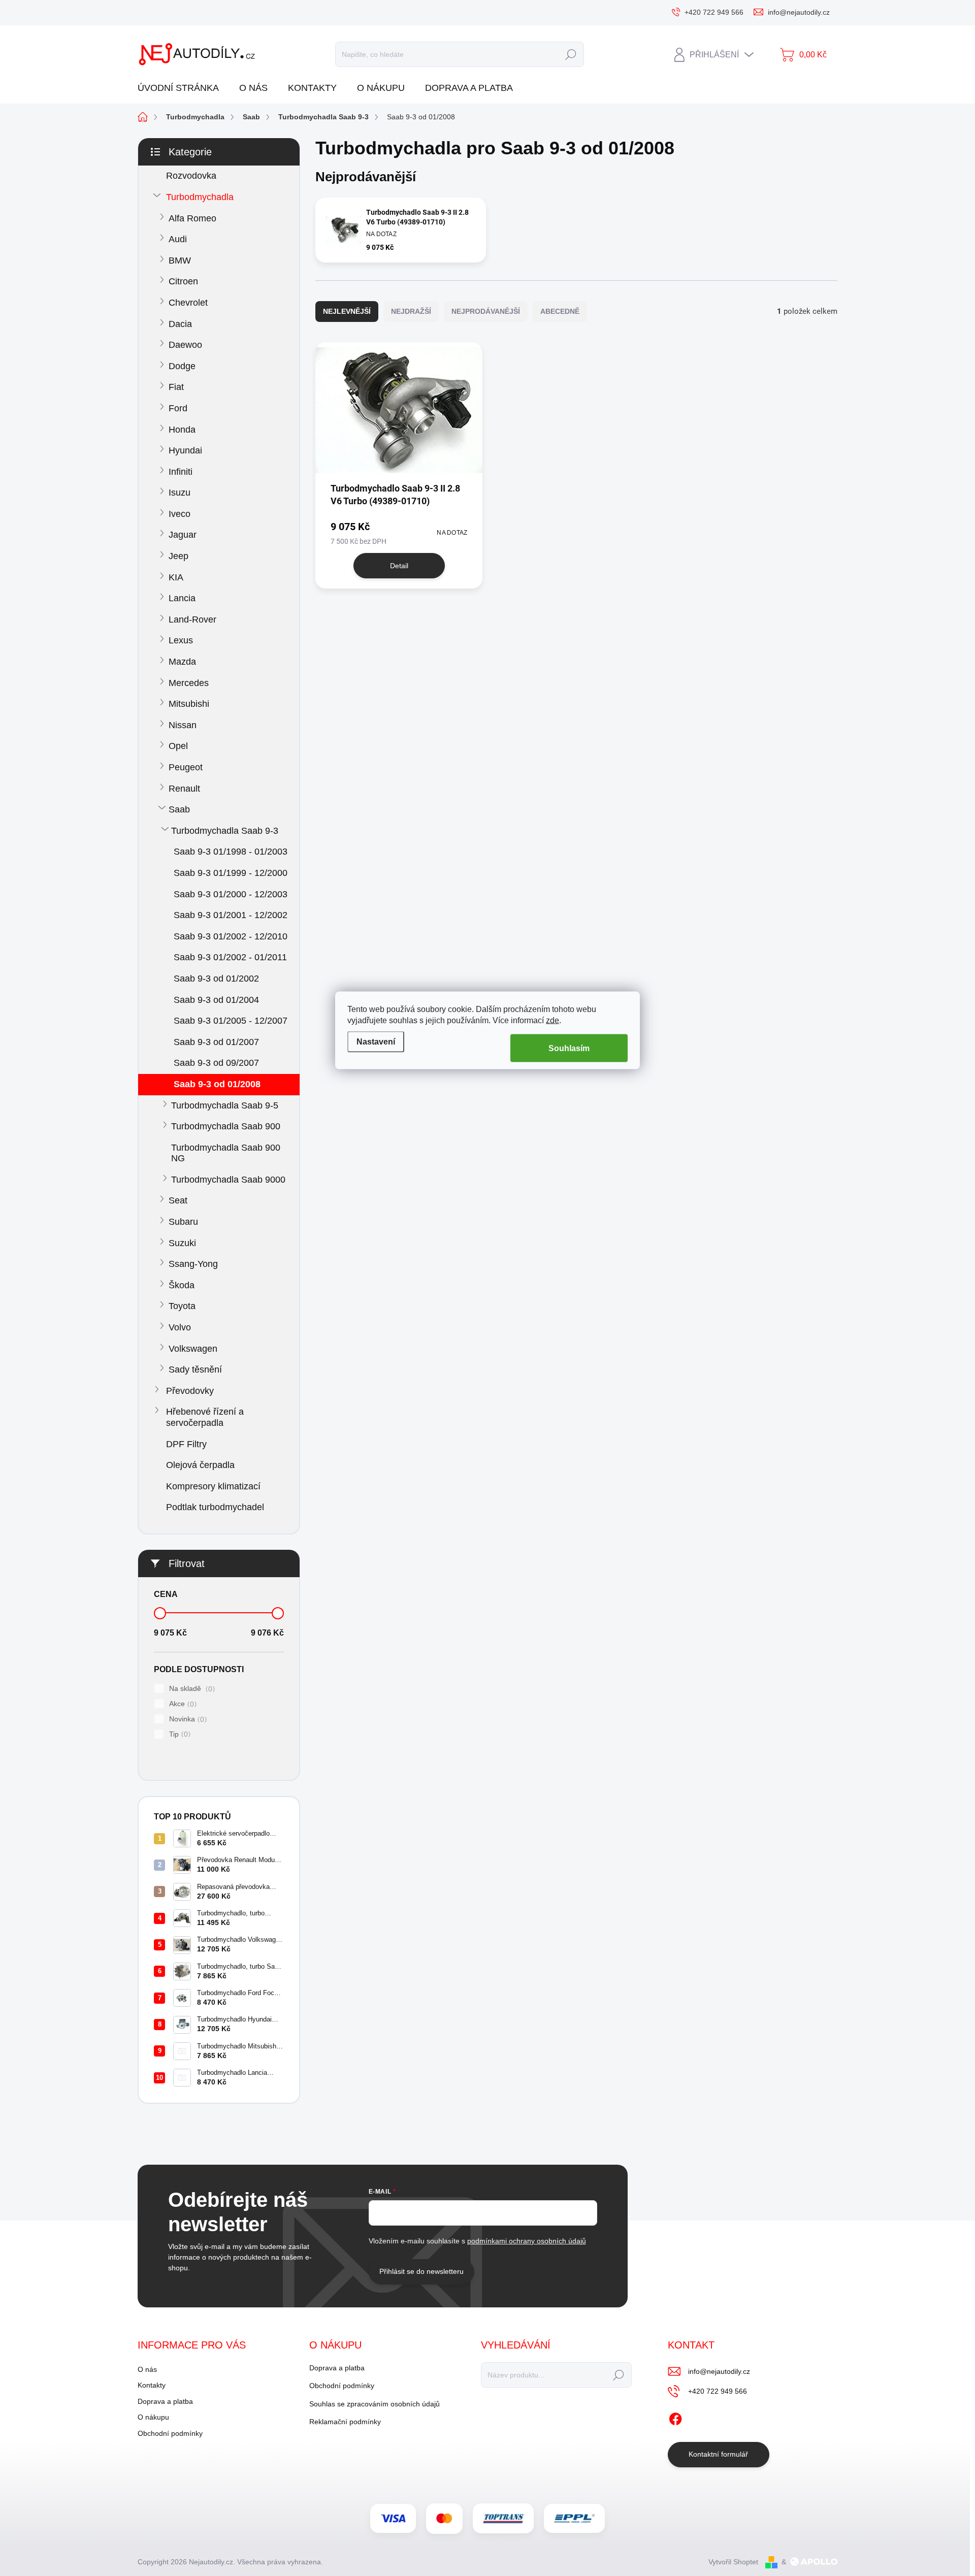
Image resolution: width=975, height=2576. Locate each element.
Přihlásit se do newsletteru (421, 2271)
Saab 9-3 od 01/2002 (216, 979)
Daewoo (185, 345)
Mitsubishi (189, 704)
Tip (178, 1734)
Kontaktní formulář (718, 2454)
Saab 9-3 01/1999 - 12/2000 (231, 873)
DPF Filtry (186, 1444)
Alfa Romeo (192, 218)
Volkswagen (193, 1349)
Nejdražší (411, 311)
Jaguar (183, 535)
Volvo (180, 1327)
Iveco (180, 514)
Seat (178, 1200)
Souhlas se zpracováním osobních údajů (375, 2404)
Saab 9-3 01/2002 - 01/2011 (230, 957)
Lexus (181, 640)
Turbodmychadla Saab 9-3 (225, 831)
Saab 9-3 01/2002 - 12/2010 (231, 936)
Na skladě (191, 1689)
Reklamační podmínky (345, 2422)
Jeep (178, 556)
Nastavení (376, 1041)
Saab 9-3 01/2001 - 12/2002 (231, 915)
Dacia (180, 324)
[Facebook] (675, 2417)
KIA (176, 577)
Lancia (182, 598)
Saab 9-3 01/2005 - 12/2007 (231, 1021)
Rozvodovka (191, 176)
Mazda (182, 662)
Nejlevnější (347, 311)
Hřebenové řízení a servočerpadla (205, 1417)
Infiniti (181, 472)
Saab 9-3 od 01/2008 (217, 1084)
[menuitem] (182, 88)
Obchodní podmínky (170, 2433)
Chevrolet (188, 303)
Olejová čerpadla (200, 1465)
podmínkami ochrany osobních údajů (527, 2241)
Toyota (182, 1306)
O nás (147, 2369)
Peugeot (186, 767)
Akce (182, 1704)
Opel (178, 746)
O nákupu (153, 2417)
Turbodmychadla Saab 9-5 (225, 1105)
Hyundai (185, 450)
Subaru (183, 1222)
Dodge (182, 366)
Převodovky (190, 1391)
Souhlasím (569, 1048)
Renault (184, 789)
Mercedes (189, 683)
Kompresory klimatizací (213, 1486)
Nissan (183, 725)
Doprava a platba (165, 2401)
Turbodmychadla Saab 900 (226, 1126)
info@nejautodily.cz (719, 2371)
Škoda (182, 1285)
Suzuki (182, 1243)
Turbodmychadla (200, 197)
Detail (399, 566)
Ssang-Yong (193, 1264)
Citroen (183, 281)
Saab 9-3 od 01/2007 (216, 1042)
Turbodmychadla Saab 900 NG (226, 1153)
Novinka (187, 1719)
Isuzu (180, 493)
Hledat (571, 54)
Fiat (176, 387)
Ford (178, 408)
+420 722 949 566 (718, 2391)
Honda (182, 430)
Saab (179, 809)
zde (552, 1020)
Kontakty (152, 2385)
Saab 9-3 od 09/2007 (216, 1063)
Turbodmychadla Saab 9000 (228, 1180)
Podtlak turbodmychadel (215, 1507)
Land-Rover (192, 619)
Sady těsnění (195, 1369)
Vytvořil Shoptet (733, 2562)
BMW (180, 260)
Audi (178, 239)
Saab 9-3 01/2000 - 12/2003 (231, 894)
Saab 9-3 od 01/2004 (216, 1000)
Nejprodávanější (486, 311)
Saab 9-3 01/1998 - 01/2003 (231, 852)
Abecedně (560, 311)
